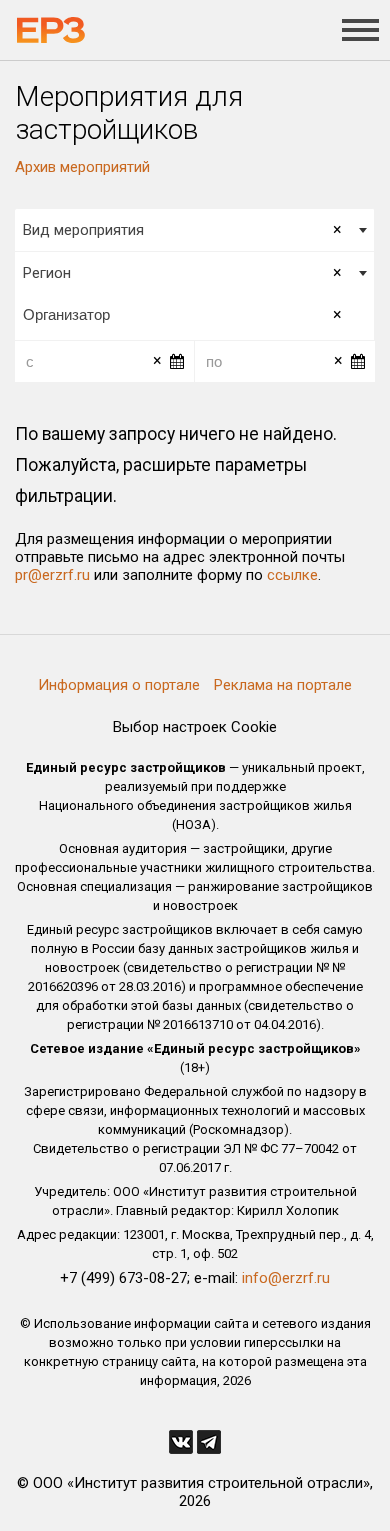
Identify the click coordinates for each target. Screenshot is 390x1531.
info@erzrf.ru (286, 1278)
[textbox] (194, 315)
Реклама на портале (283, 685)
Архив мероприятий (82, 167)
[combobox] (194, 230)
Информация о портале (119, 685)
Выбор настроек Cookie (195, 727)
